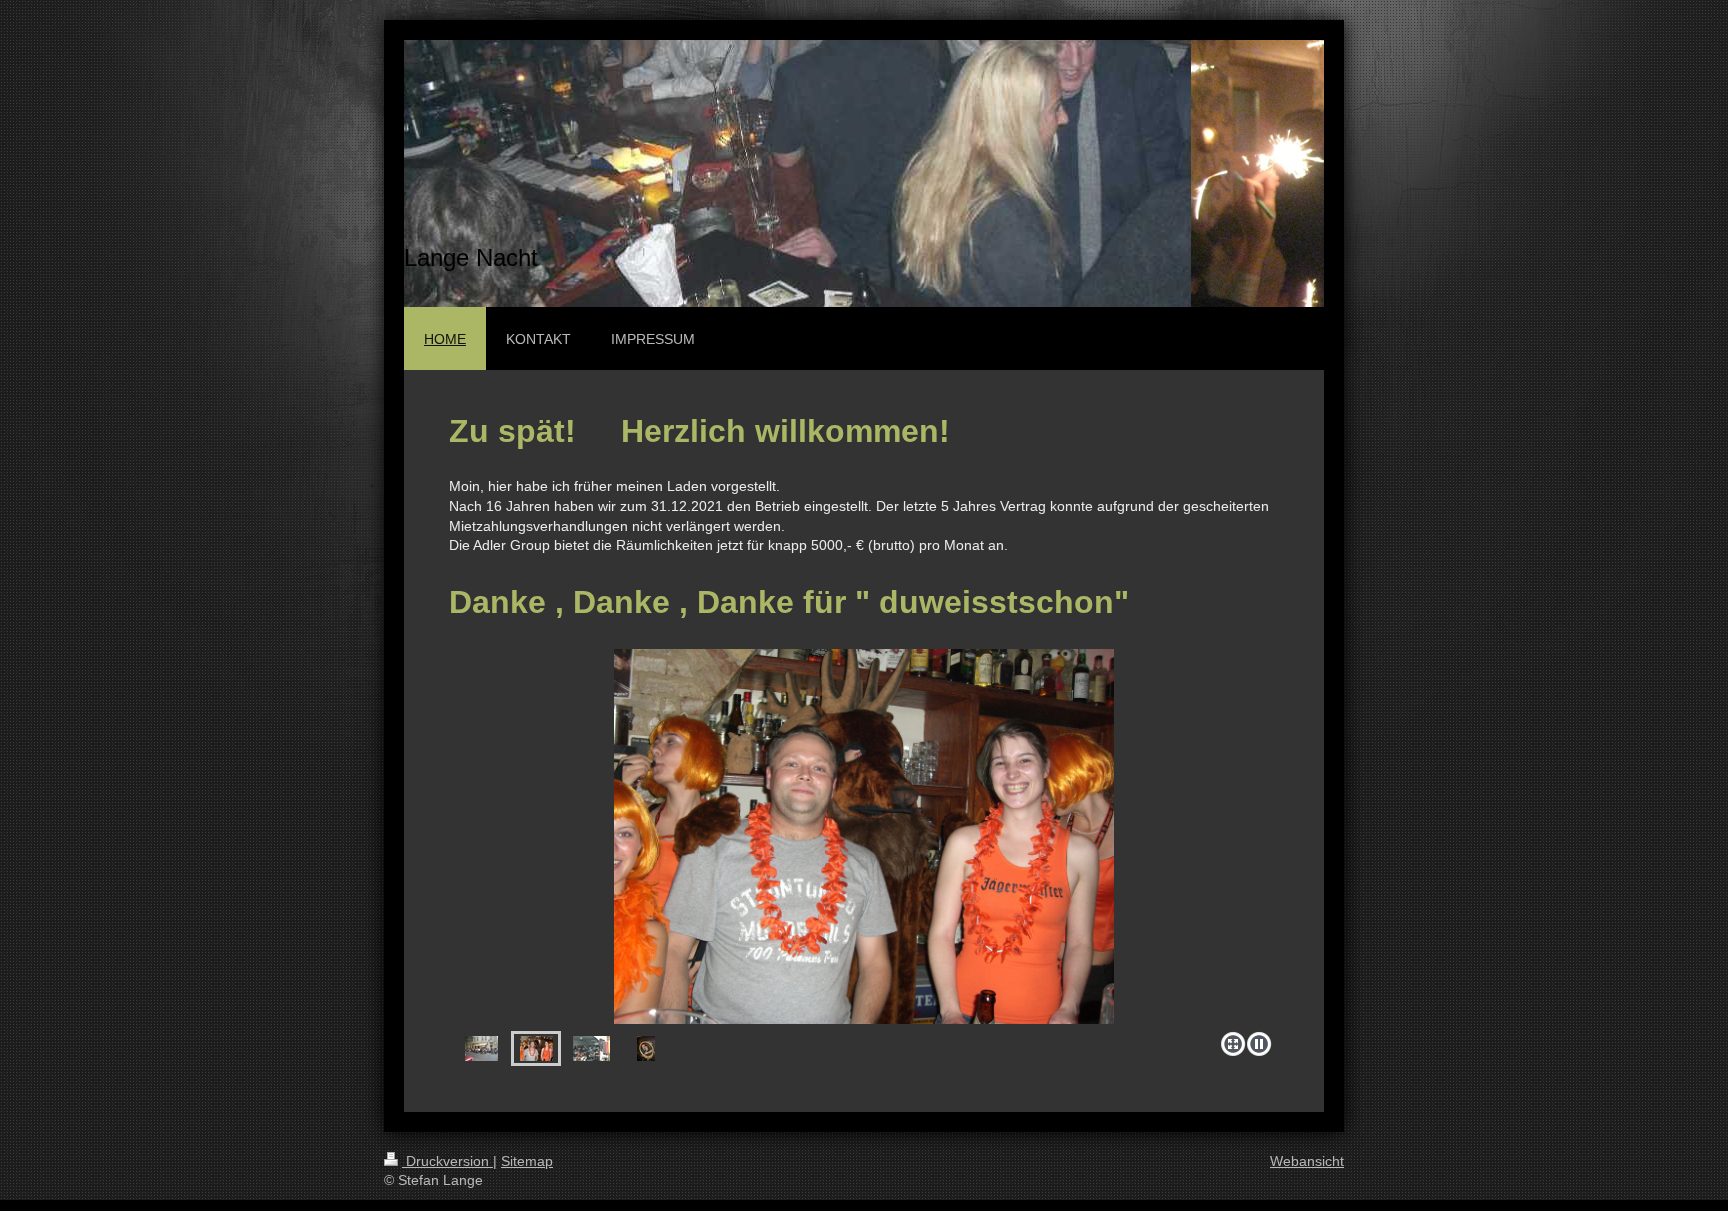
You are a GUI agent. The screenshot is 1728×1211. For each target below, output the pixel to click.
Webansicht (1307, 1161)
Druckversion (447, 1161)
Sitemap (527, 1161)
